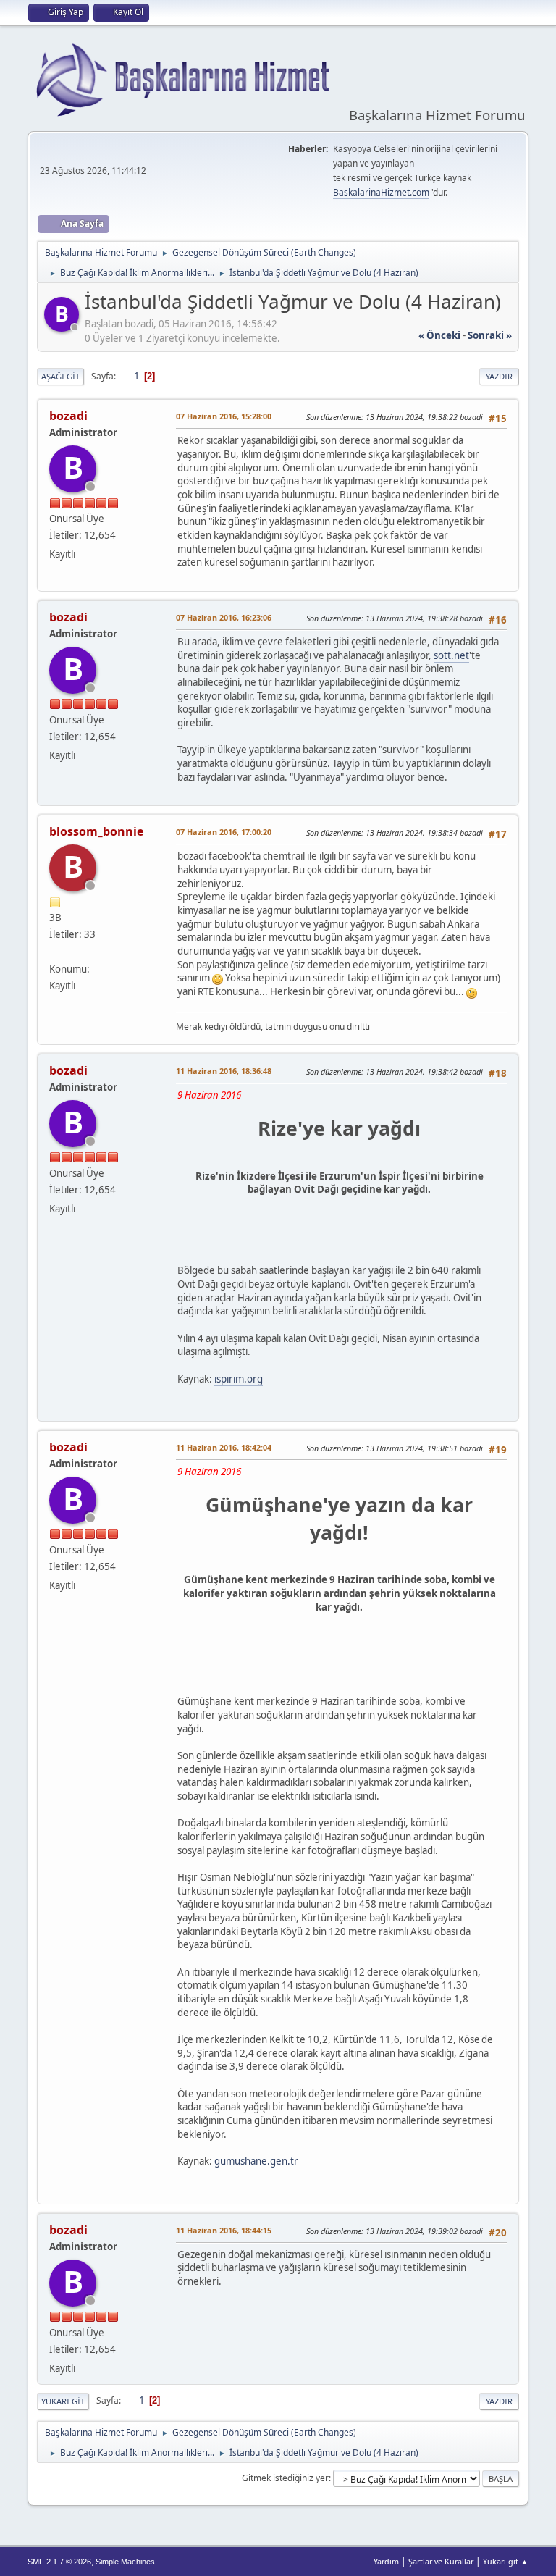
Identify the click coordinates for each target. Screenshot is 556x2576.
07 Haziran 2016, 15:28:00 (224, 416)
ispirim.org (239, 1379)
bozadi (68, 416)
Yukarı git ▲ (506, 2561)
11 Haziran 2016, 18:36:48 (224, 1071)
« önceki (439, 335)
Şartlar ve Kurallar (441, 2561)
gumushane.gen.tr (256, 2161)
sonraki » (490, 335)
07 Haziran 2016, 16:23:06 (224, 617)
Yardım (386, 2561)
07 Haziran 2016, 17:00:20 (224, 832)
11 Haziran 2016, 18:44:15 (224, 2230)
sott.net (451, 655)
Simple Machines (125, 2562)
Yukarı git (63, 2401)
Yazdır (499, 376)
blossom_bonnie (96, 831)
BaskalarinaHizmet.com (381, 192)
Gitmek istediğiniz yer (285, 2478)
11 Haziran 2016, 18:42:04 (224, 1447)
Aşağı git (60, 376)
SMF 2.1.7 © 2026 (59, 2562)
